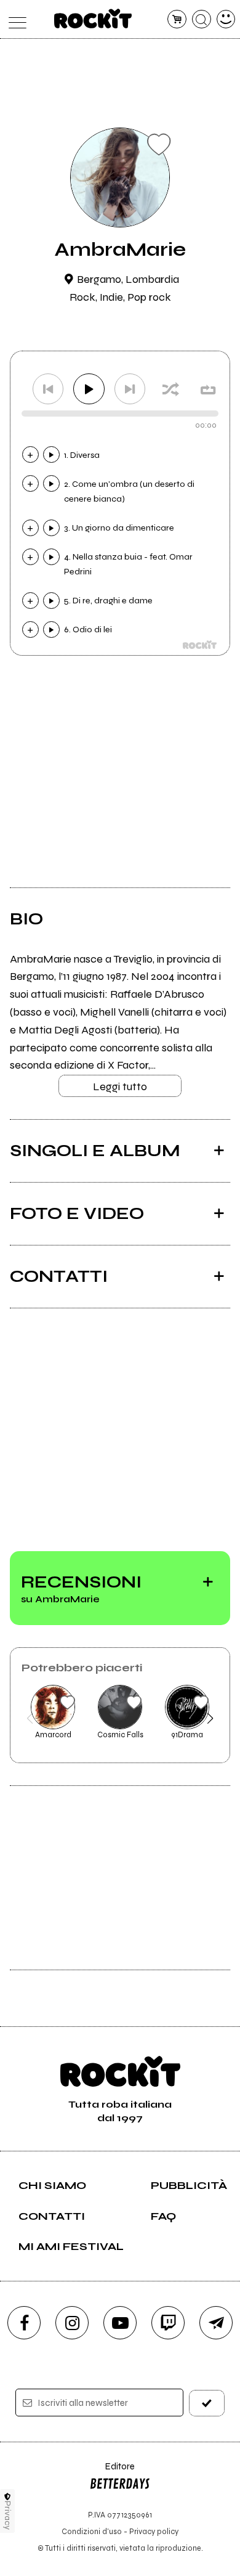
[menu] (14, 19)
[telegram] (216, 2323)
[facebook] (24, 2323)
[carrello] (177, 19)
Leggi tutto (120, 1086)
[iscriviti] (207, 2403)
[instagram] (72, 2323)
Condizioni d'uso (92, 2531)
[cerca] (202, 19)
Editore (112, 2472)
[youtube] (120, 2323)
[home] (93, 18)
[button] (30, 1718)
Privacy (8, 2515)
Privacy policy (154, 2531)
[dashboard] (226, 19)
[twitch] (168, 2323)
